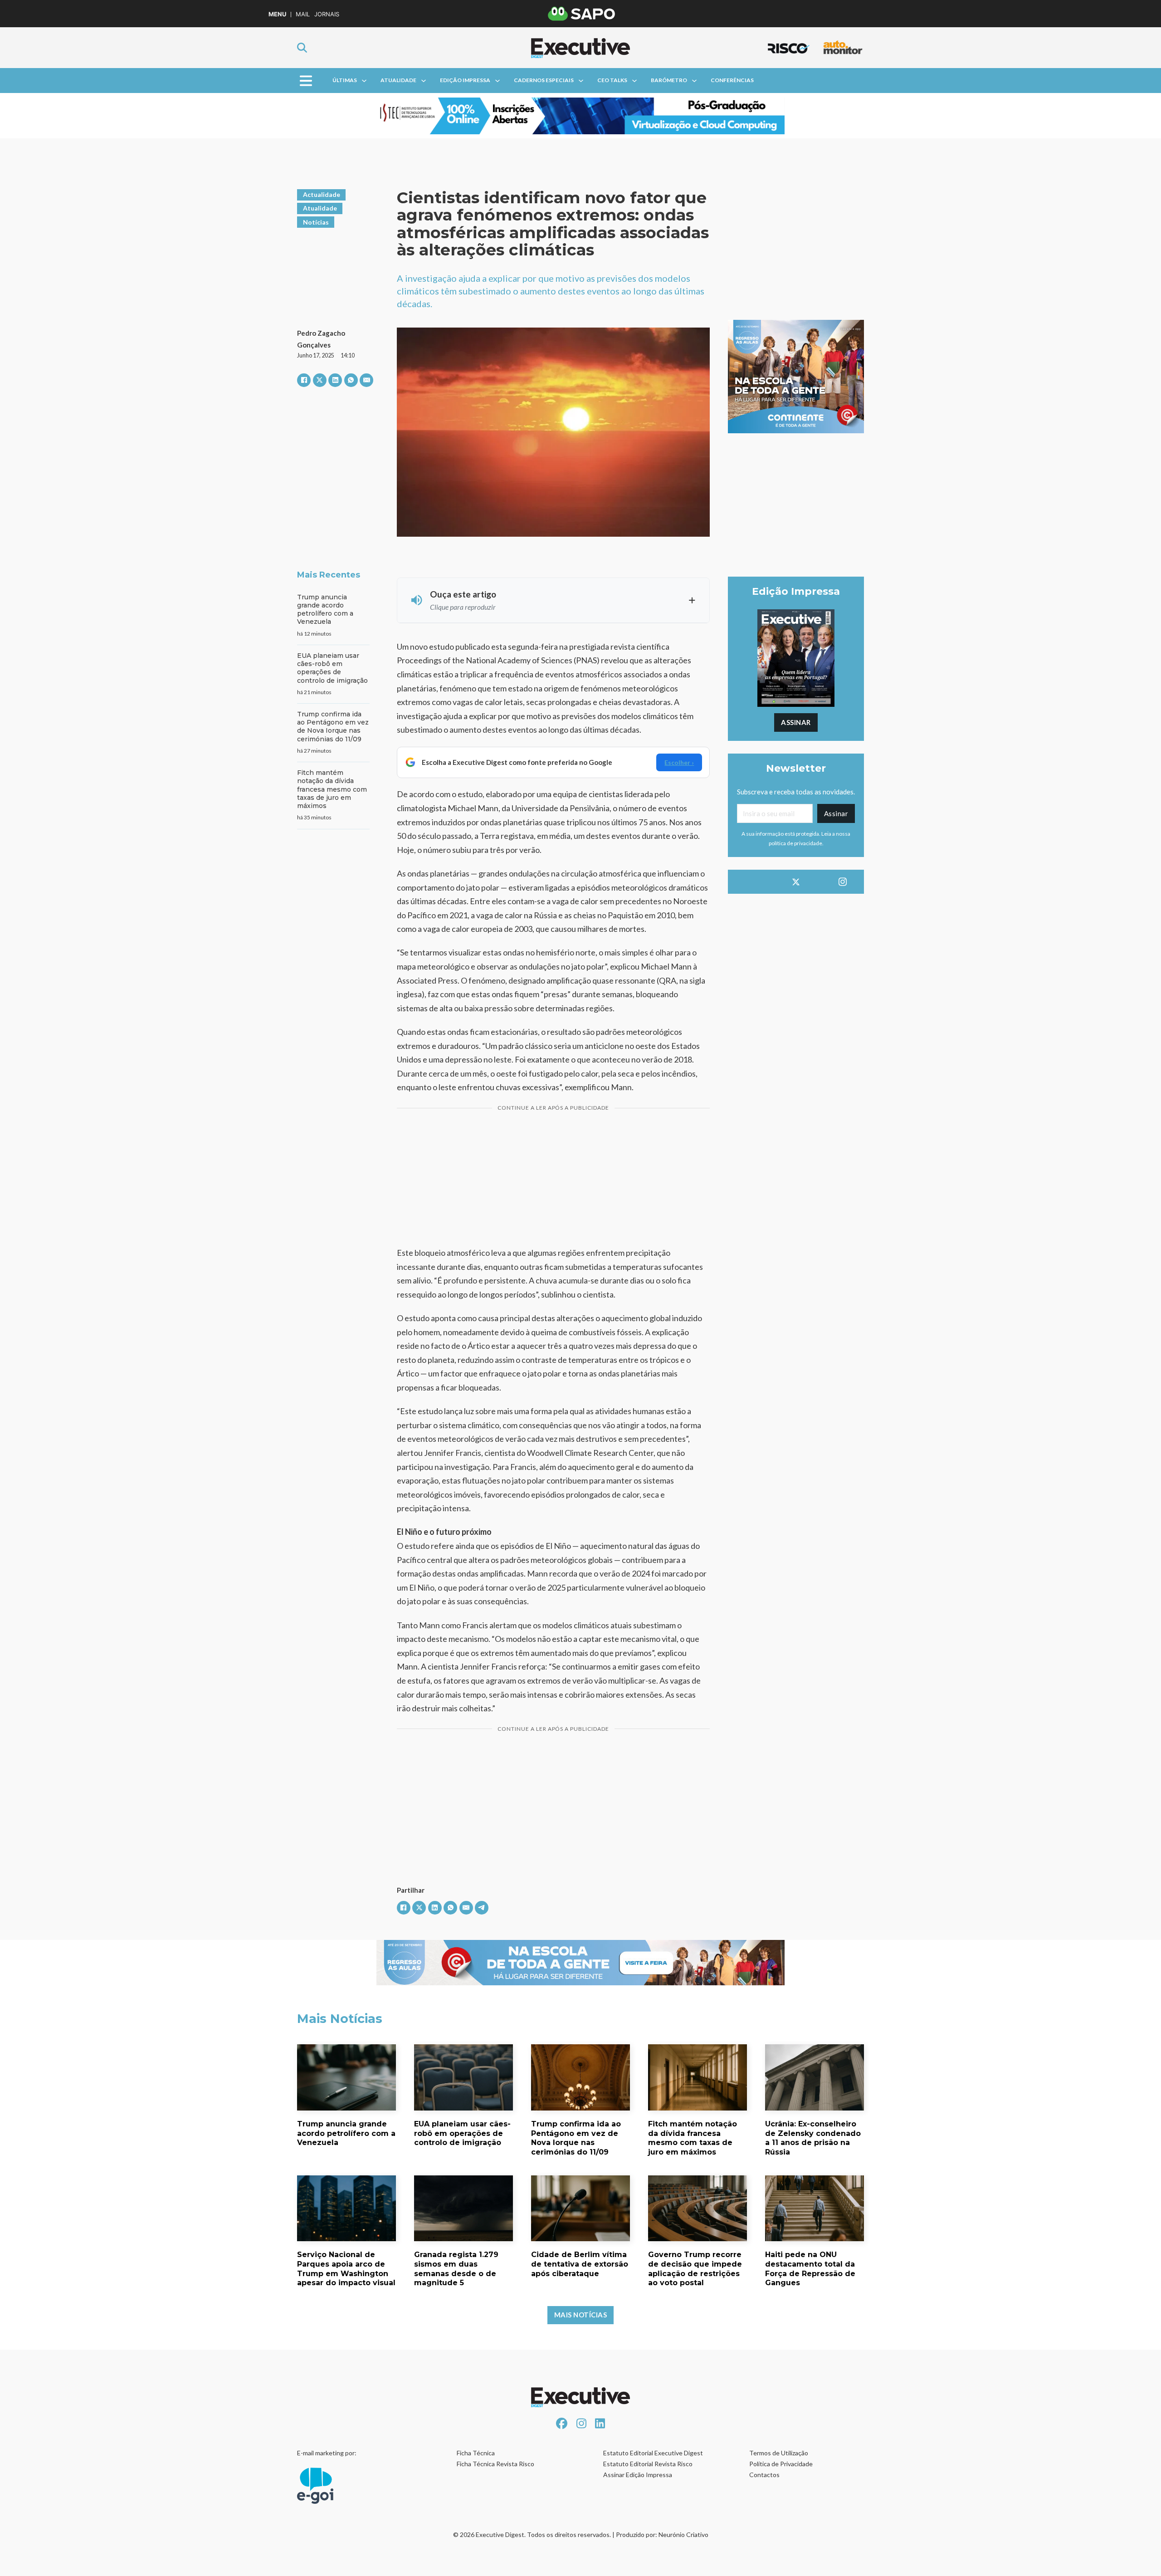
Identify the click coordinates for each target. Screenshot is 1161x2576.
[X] (320, 380)
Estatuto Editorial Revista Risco (648, 2464)
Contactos (764, 2475)
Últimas (345, 80)
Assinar (796, 722)
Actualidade (322, 194)
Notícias (316, 222)
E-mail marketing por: (327, 2453)
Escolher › (679, 762)
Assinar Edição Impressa (638, 2475)
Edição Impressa (465, 80)
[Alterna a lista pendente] (364, 81)
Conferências (732, 80)
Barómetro (669, 80)
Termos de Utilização (779, 2453)
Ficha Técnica (476, 2453)
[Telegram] (482, 1908)
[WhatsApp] (351, 380)
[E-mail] (366, 380)
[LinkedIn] (335, 380)
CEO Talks (612, 80)
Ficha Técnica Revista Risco (495, 2464)
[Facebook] (304, 380)
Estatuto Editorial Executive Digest (653, 2453)
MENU (277, 14)
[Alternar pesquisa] (302, 48)
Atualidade (398, 80)
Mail (303, 14)
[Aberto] (306, 81)
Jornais (327, 14)
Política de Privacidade (781, 2464)
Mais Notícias (581, 2315)
